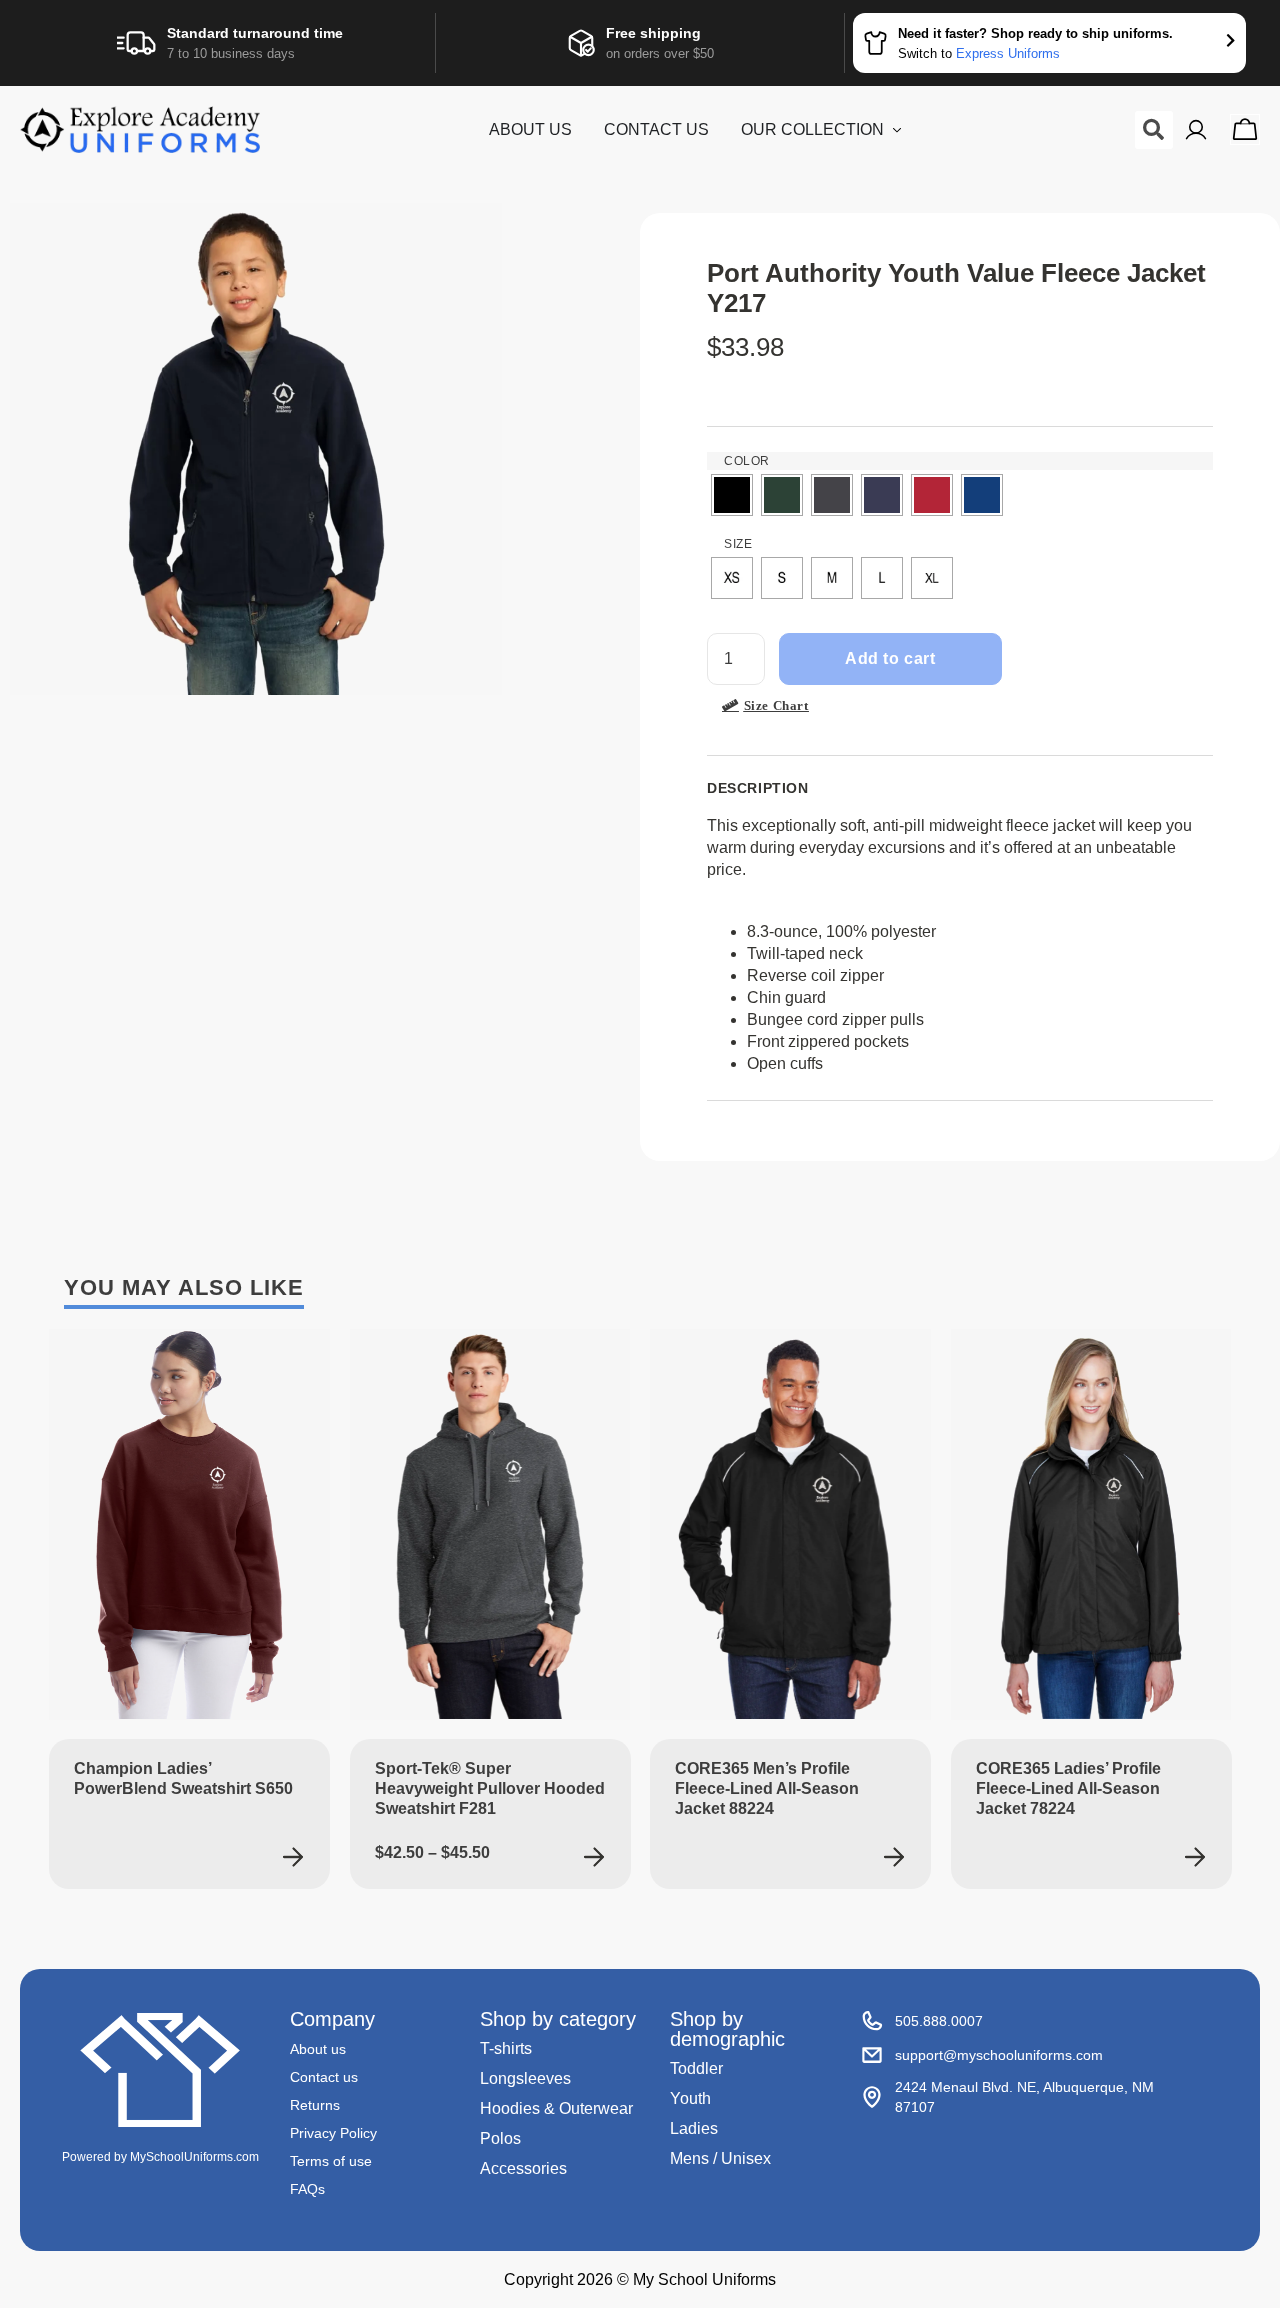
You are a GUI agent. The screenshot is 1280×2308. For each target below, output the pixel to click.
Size (738, 544)
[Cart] (1245, 129)
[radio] (732, 495)
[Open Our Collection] (897, 130)
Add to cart (890, 658)
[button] (1154, 130)
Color (747, 461)
